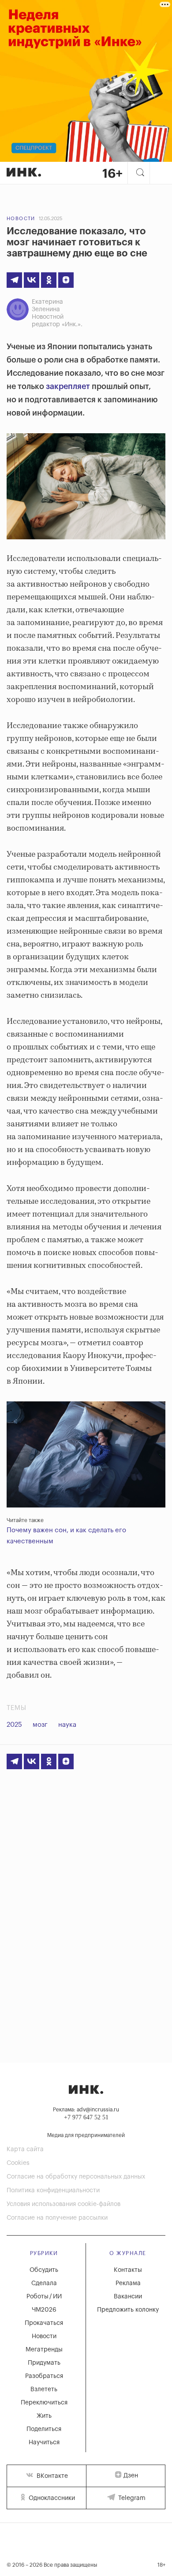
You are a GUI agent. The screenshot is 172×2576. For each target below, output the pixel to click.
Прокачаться (44, 2323)
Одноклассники (51, 2498)
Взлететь (44, 2389)
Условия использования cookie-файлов (64, 2204)
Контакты (128, 2270)
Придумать (44, 2363)
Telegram (131, 2498)
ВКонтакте (51, 2476)
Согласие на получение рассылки (57, 2218)
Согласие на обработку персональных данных (76, 2177)
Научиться (44, 2442)
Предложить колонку (128, 2310)
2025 (14, 1725)
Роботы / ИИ (44, 2297)
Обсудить (44, 2270)
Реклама (128, 2283)
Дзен (131, 2476)
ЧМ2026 (44, 2310)
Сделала (44, 2283)
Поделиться (44, 2429)
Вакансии (128, 2297)
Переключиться (44, 2403)
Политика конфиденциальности (53, 2191)
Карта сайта (25, 2149)
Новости (21, 219)
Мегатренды (44, 2350)
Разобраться (44, 2376)
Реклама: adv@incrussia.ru (86, 2110)
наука (67, 1725)
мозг (40, 1725)
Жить (44, 2416)
